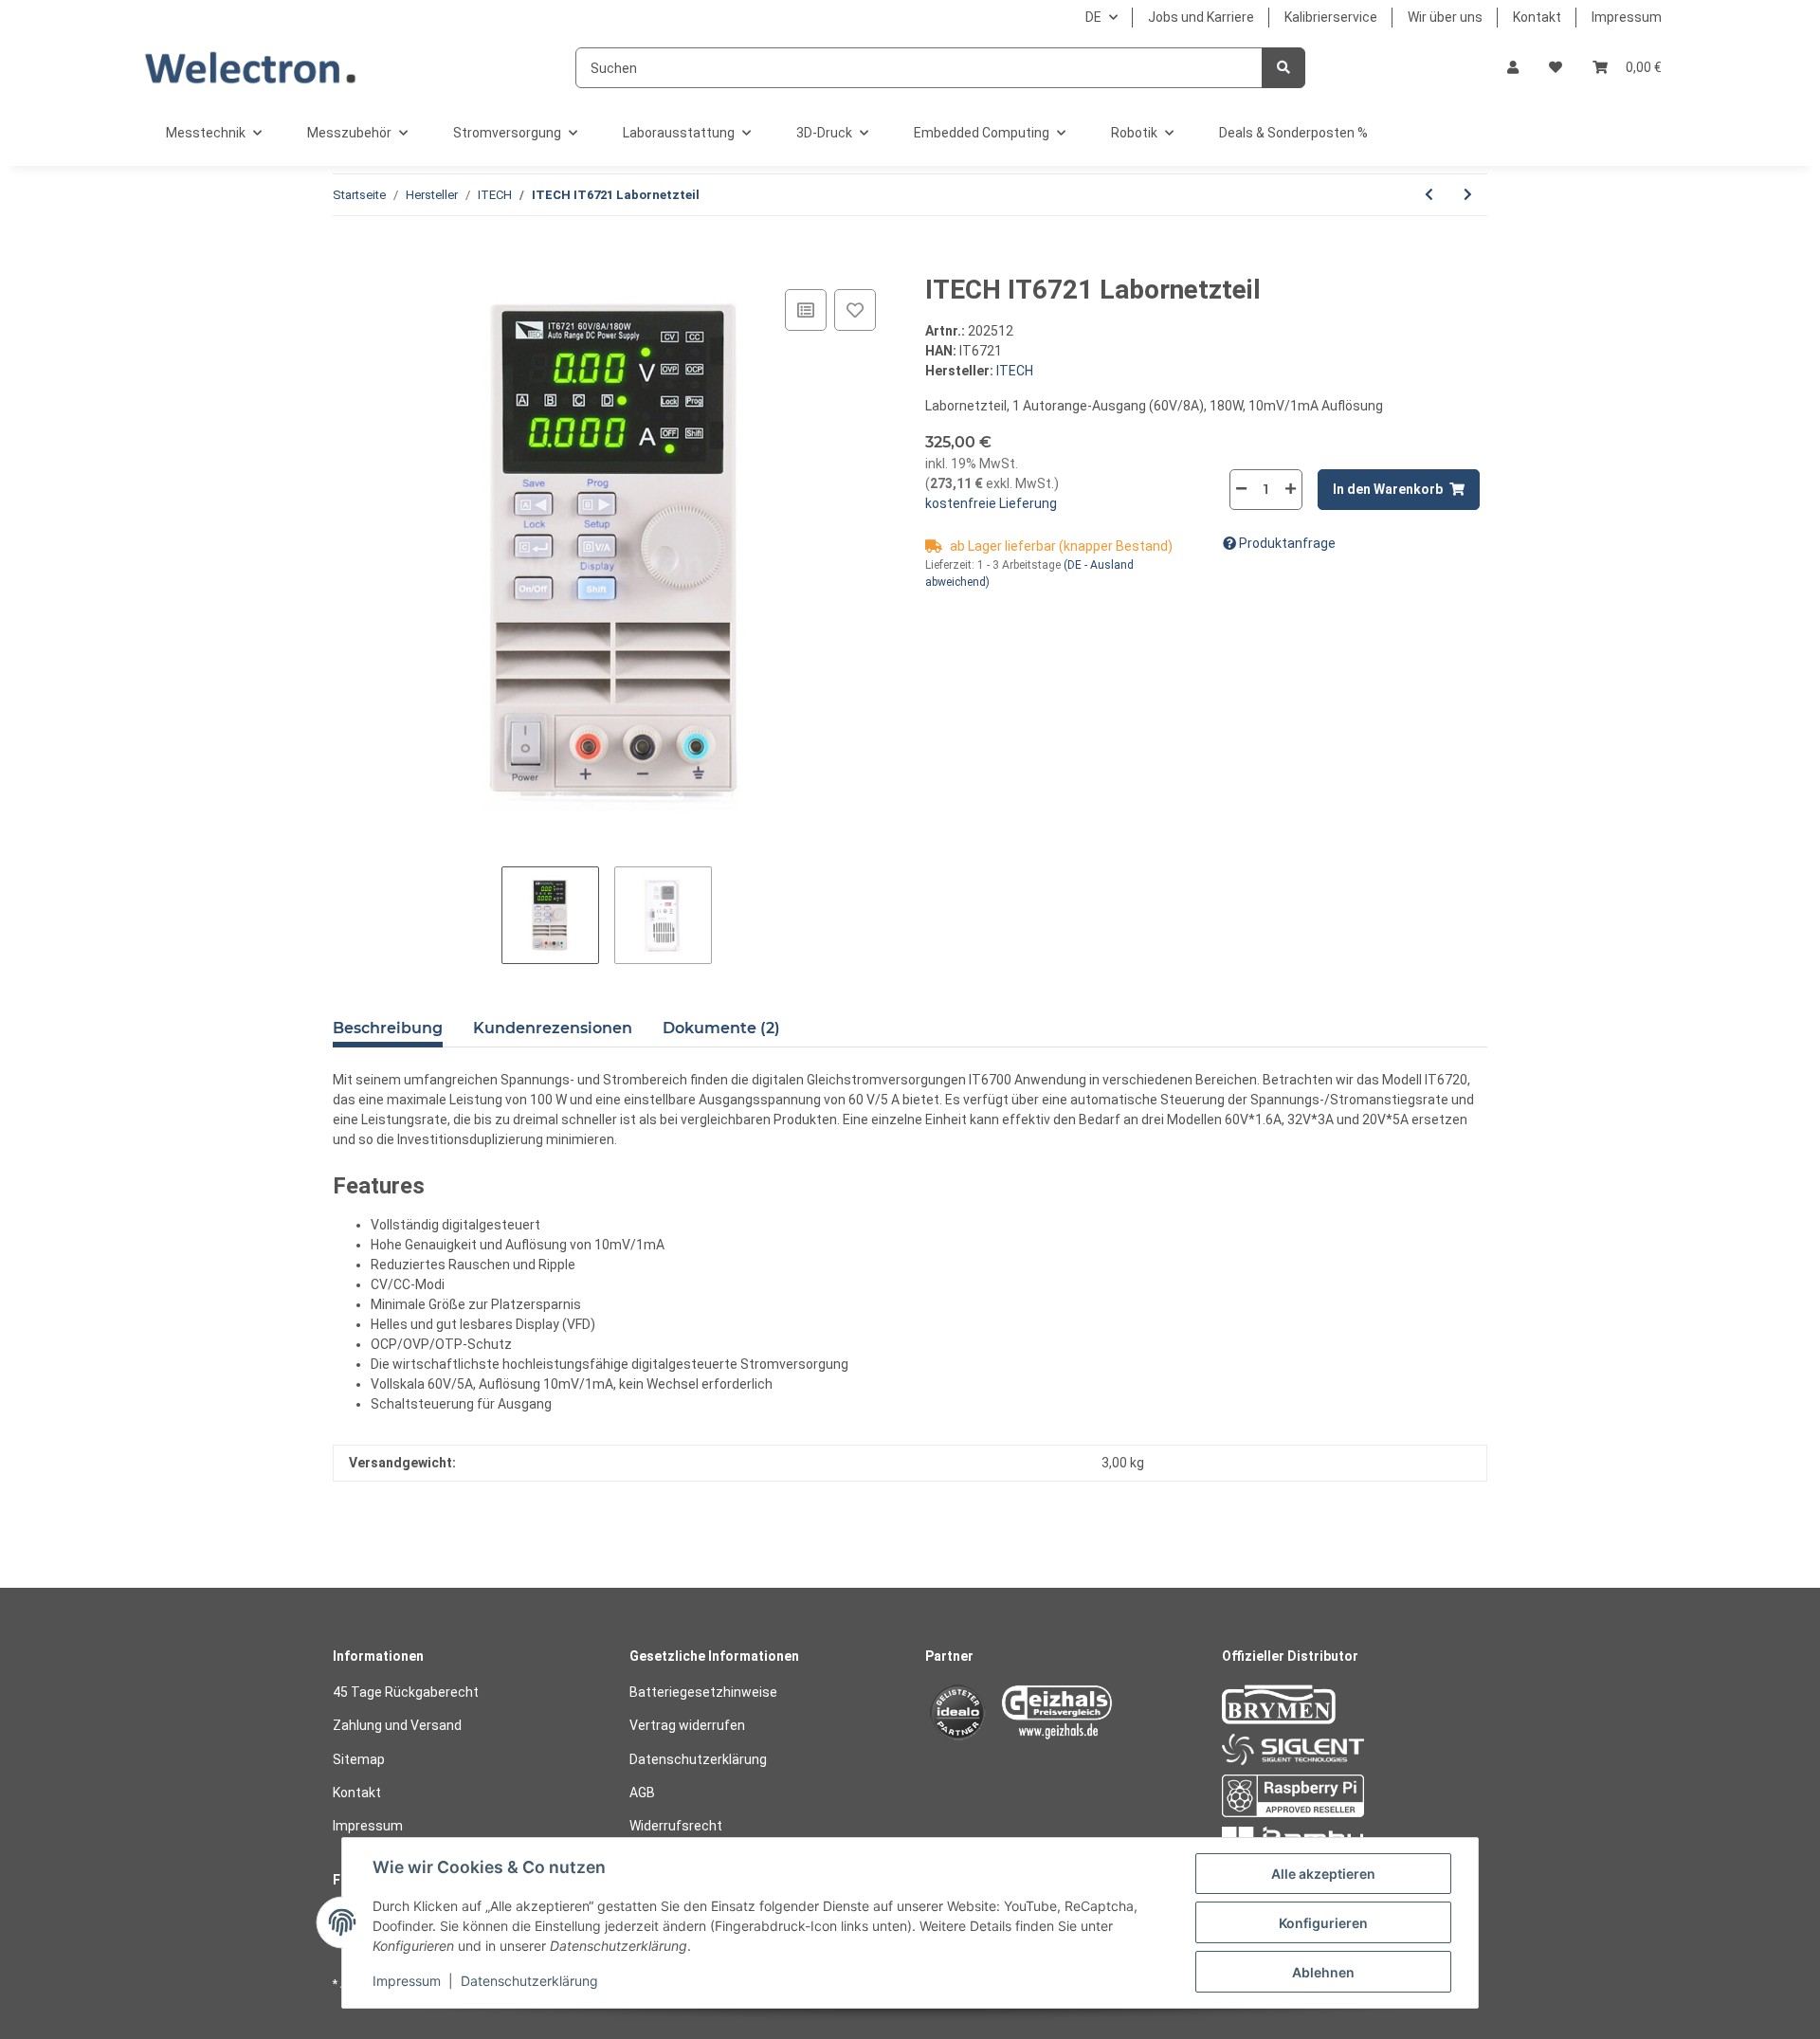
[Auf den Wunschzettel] (855, 310)
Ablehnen (1323, 1972)
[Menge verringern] (1242, 489)
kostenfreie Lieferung (991, 503)
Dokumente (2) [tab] (721, 1028)
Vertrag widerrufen (687, 1725)
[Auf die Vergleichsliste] (806, 310)
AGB (642, 1793)
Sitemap (359, 1759)
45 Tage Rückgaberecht (406, 1692)
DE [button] (1093, 17)
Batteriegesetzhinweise (703, 1692)
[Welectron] (251, 68)
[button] (1513, 68)
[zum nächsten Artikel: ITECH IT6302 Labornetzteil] (1468, 195)
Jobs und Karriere (1201, 17)
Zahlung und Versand (397, 1725)
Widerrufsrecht (676, 1826)
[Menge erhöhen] (1290, 489)
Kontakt (1537, 17)
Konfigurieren (1323, 1923)
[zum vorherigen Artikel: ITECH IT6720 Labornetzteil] (1429, 195)
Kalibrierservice (1331, 17)
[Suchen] (1283, 68)
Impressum (1627, 17)
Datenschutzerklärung (698, 1759)
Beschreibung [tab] (388, 1028)
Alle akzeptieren (1323, 1874)
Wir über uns (1445, 17)
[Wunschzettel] (1556, 68)
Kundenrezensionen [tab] (553, 1028)
